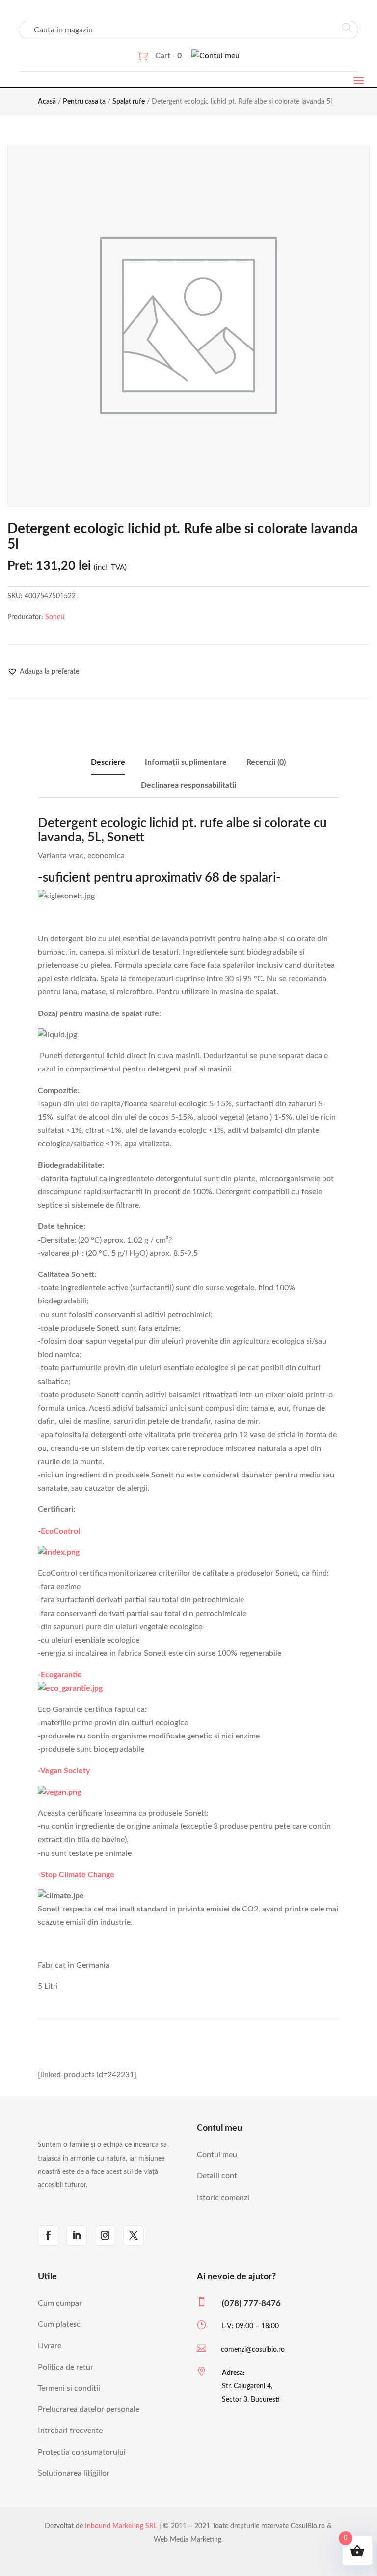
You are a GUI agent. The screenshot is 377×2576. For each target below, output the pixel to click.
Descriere (108, 762)
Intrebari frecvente (70, 2431)
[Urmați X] (134, 2235)
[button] (43, 672)
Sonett (55, 617)
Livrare (50, 2346)
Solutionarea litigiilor (74, 2473)
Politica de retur (66, 2367)
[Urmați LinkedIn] (77, 2235)
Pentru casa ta (84, 102)
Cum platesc (59, 2324)
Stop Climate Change (78, 1875)
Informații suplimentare (186, 762)
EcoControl (60, 1531)
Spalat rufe (129, 102)
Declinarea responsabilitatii (188, 785)
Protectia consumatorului (82, 2452)
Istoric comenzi (223, 2198)
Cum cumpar (60, 2303)
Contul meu (217, 2155)
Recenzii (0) (266, 762)
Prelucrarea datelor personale (89, 2409)
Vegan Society (65, 1771)
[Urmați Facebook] (48, 2235)
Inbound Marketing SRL (121, 2526)
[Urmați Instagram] (105, 2235)
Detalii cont (217, 2176)
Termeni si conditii (69, 2388)
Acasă (47, 102)
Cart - (168, 56)
